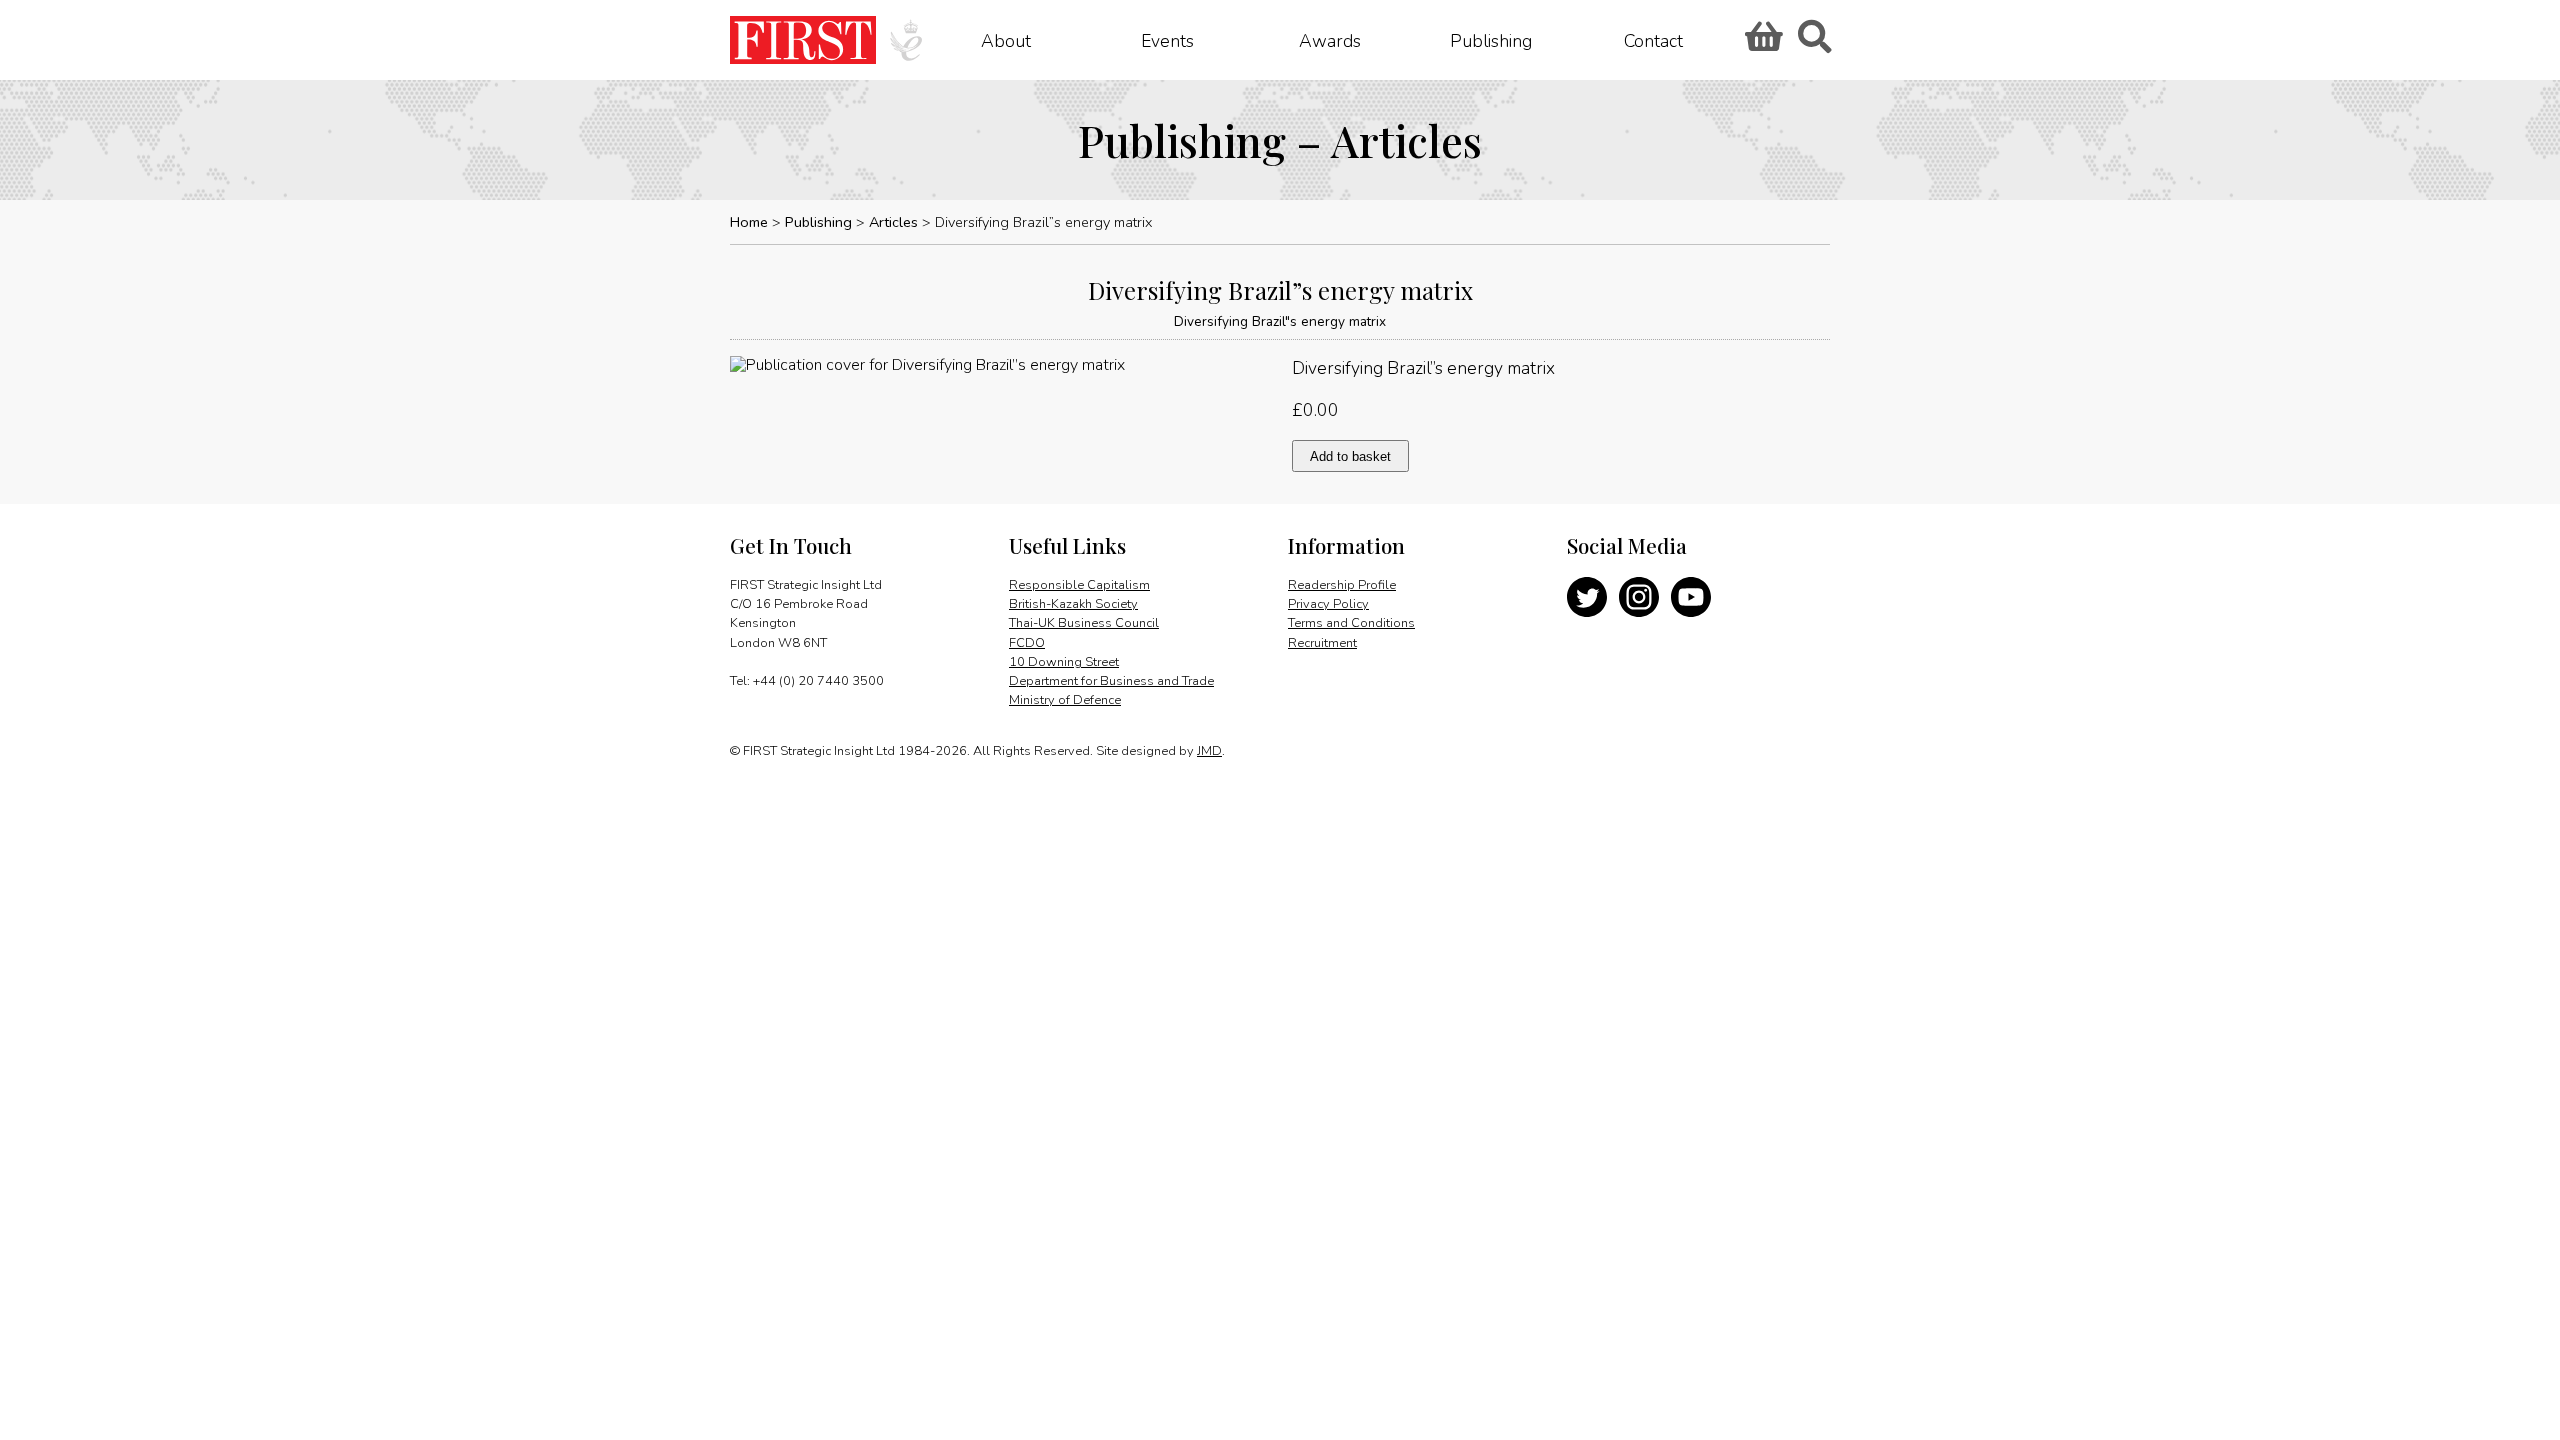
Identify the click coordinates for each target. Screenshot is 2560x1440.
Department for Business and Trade (1111, 681)
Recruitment (1322, 643)
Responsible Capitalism (1079, 585)
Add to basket (1350, 456)
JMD (1209, 751)
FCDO (1027, 643)
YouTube (1691, 597)
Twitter (1587, 597)
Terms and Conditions (1351, 623)
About (1006, 40)
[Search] (1814, 43)
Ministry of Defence (1065, 700)
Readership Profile (1342, 585)
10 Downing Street (1064, 662)
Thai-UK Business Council (1084, 623)
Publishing (1491, 40)
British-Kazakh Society (1073, 604)
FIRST (803, 40)
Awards (1330, 40)
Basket (1761, 43)
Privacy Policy (1328, 604)
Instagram (1639, 597)
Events (1167, 40)
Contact (1653, 40)
